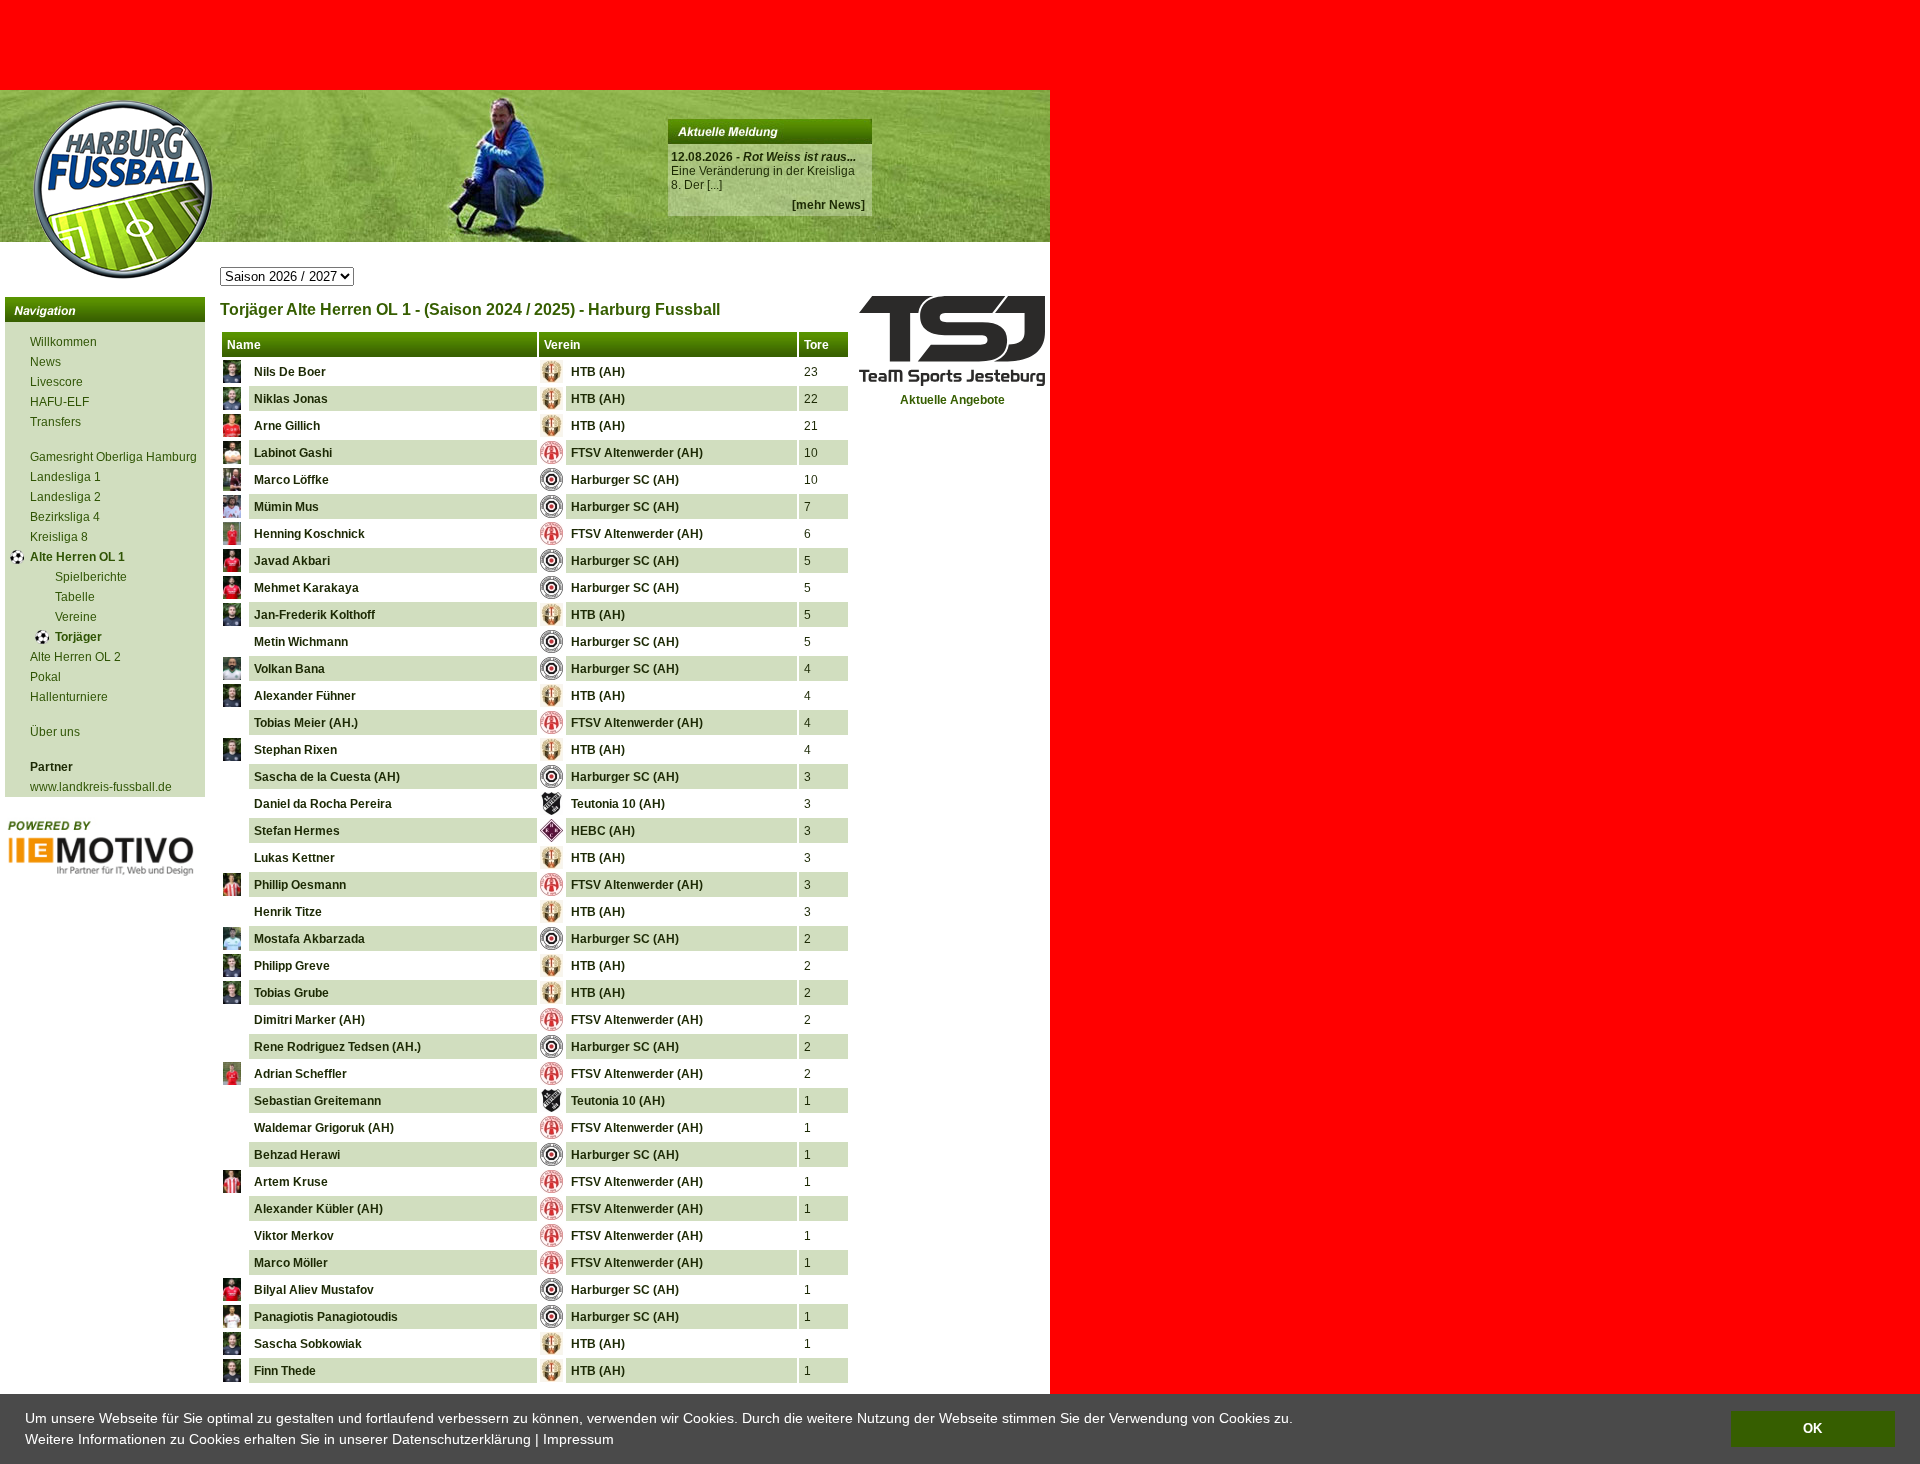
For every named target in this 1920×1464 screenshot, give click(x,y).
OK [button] (1812, 1429)
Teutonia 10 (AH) (618, 804)
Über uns (55, 732)
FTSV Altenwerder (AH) (637, 453)
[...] (714, 185)
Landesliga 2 (65, 497)
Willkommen (63, 342)
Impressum (578, 1439)
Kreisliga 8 (59, 537)
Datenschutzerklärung (461, 1439)
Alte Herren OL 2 (75, 657)
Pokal (45, 677)
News (45, 362)
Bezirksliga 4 (65, 517)
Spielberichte (91, 577)
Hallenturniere (69, 697)
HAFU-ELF (59, 402)
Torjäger (78, 637)
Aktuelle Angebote (952, 400)
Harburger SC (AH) (625, 480)
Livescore (56, 382)
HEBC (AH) (603, 831)
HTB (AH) (598, 372)
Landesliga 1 (65, 477)
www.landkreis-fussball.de (101, 787)
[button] (621, 1441)
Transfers (55, 422)
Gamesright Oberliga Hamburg (113, 457)
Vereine (76, 617)
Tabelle (75, 597)
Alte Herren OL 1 (77, 557)
